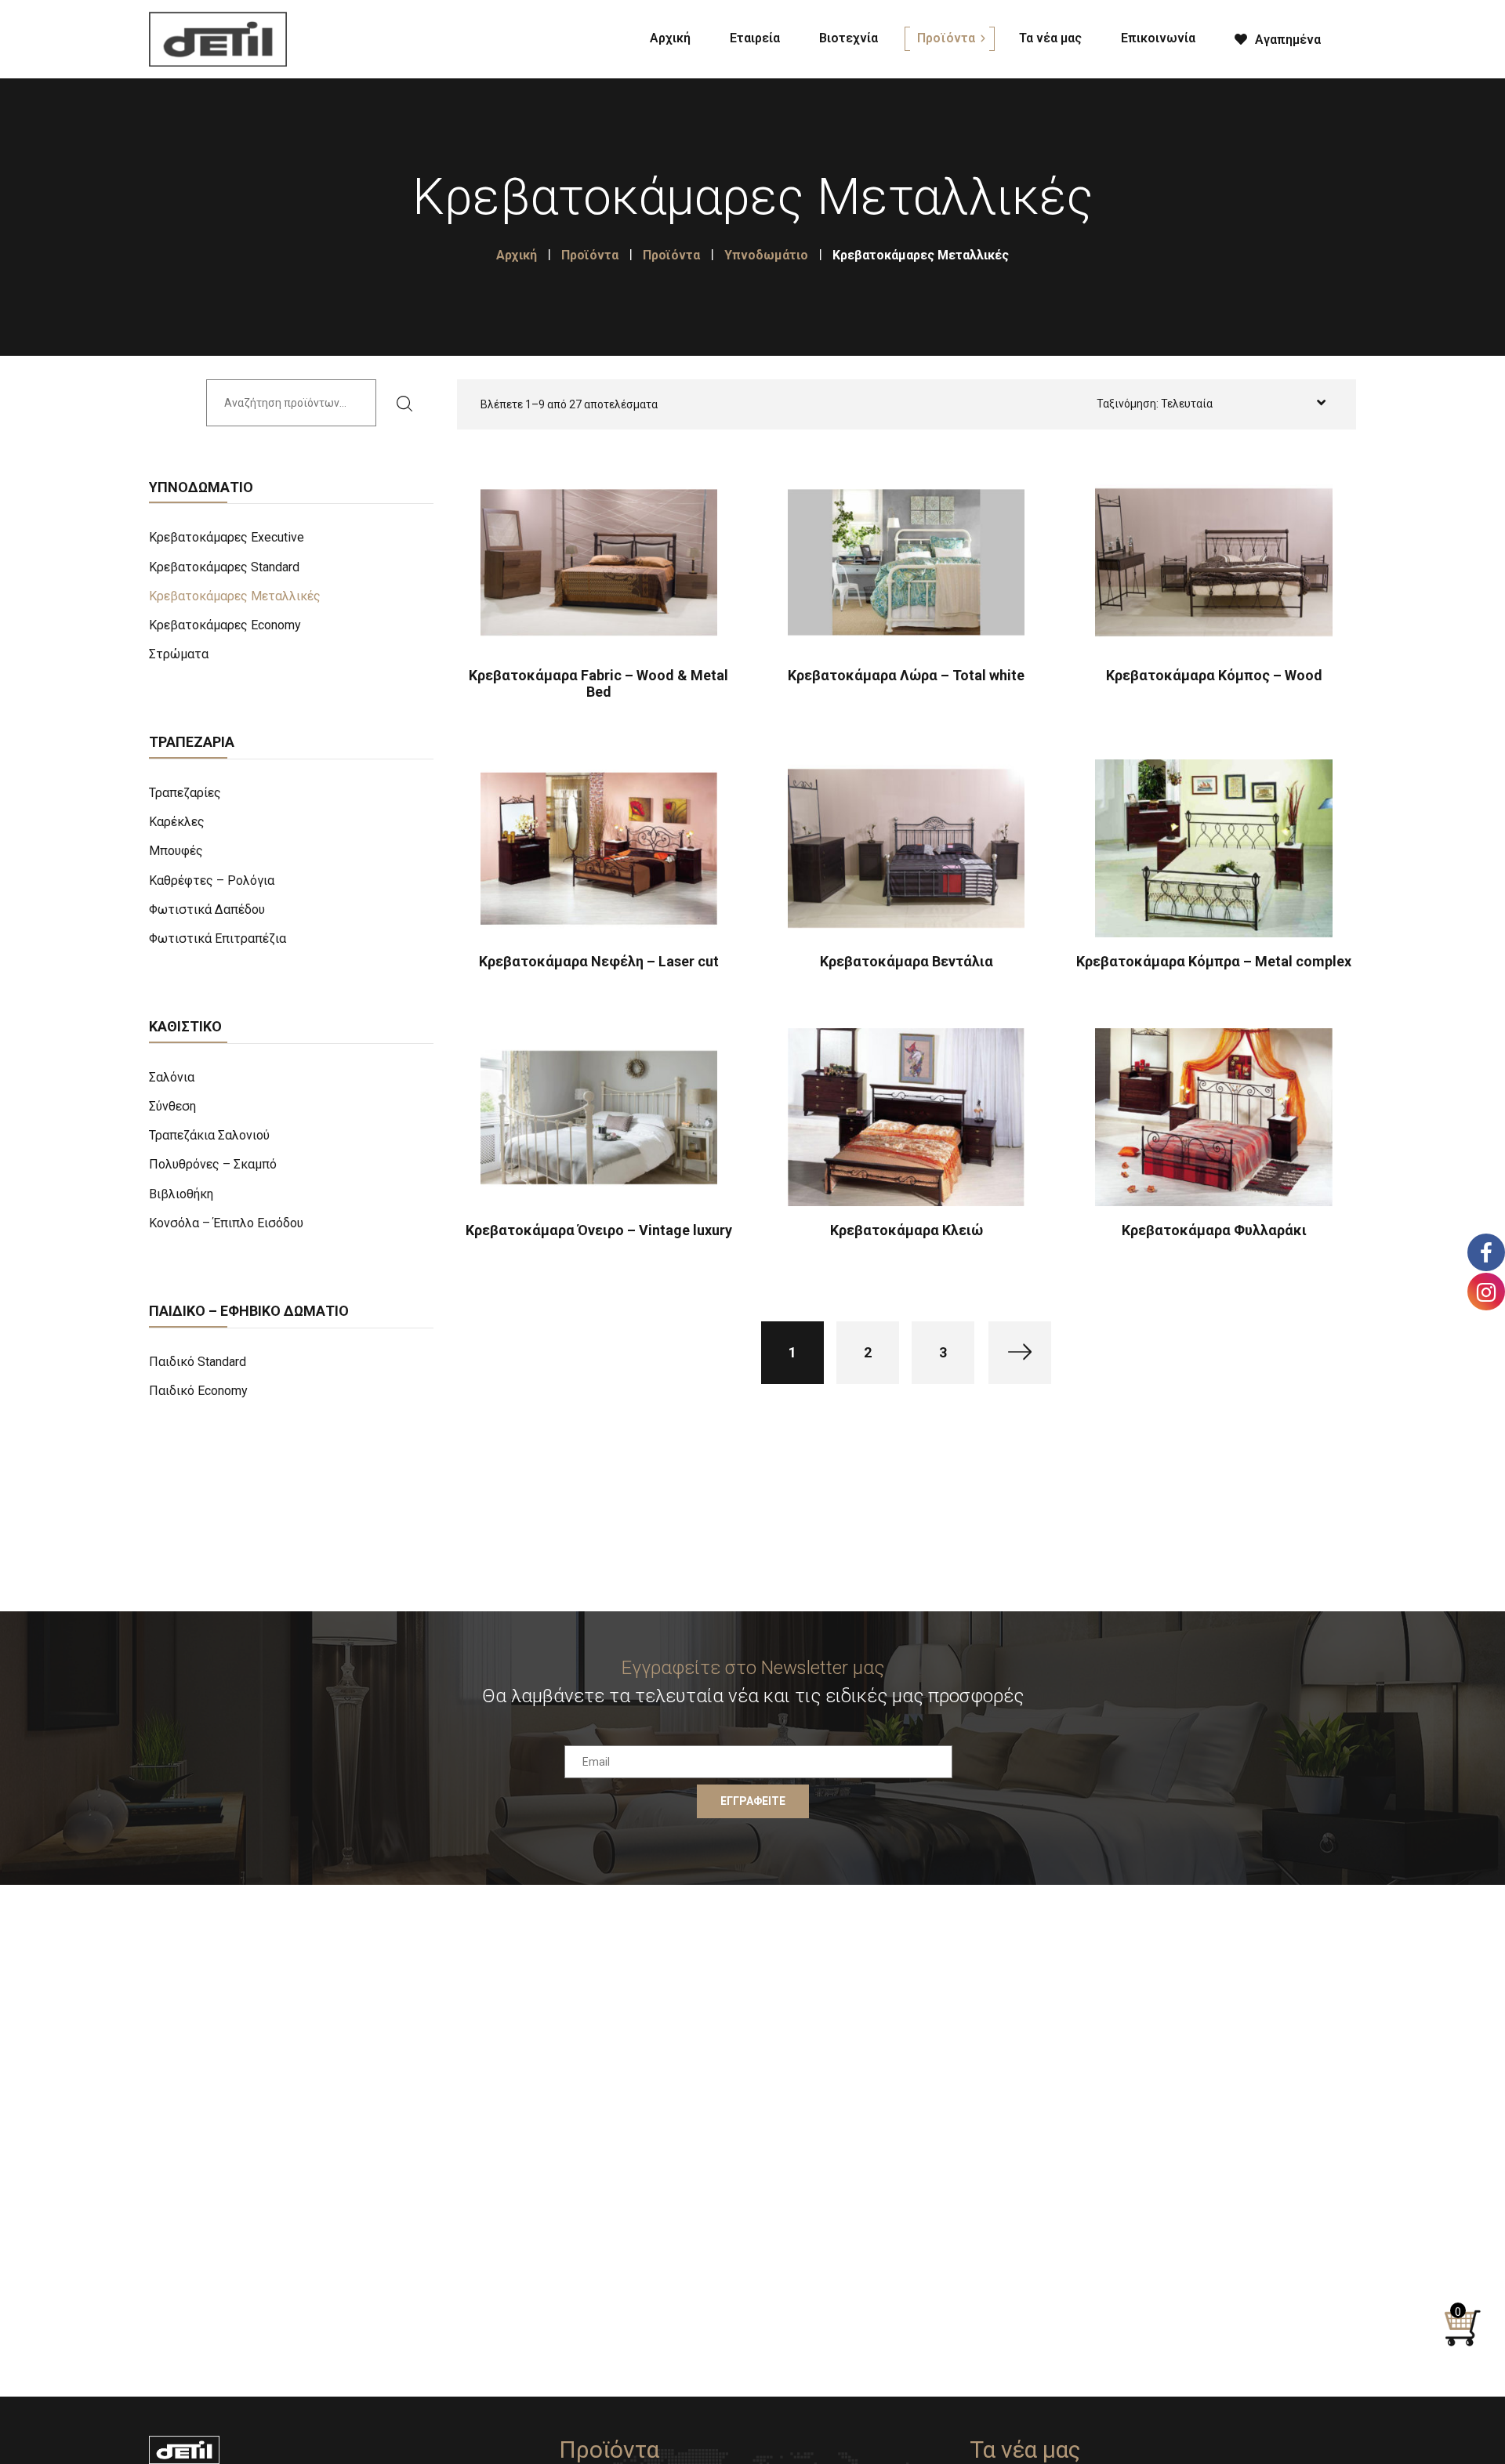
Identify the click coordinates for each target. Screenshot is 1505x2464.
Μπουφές (176, 851)
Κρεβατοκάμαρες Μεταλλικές (235, 596)
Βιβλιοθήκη (181, 1194)
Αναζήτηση (410, 403)
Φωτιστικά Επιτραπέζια (218, 938)
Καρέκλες (177, 822)
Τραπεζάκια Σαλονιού (209, 1135)
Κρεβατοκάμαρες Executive (227, 537)
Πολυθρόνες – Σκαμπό (213, 1164)
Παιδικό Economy (198, 1391)
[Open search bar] (1360, 36)
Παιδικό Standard (198, 1362)
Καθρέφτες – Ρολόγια (212, 881)
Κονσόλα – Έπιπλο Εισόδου (226, 1223)
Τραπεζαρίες (185, 793)
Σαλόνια (172, 1077)
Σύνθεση (172, 1106)
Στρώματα (179, 654)
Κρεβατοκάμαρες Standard (224, 567)
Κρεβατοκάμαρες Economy (225, 625)
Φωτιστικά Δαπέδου (207, 910)
